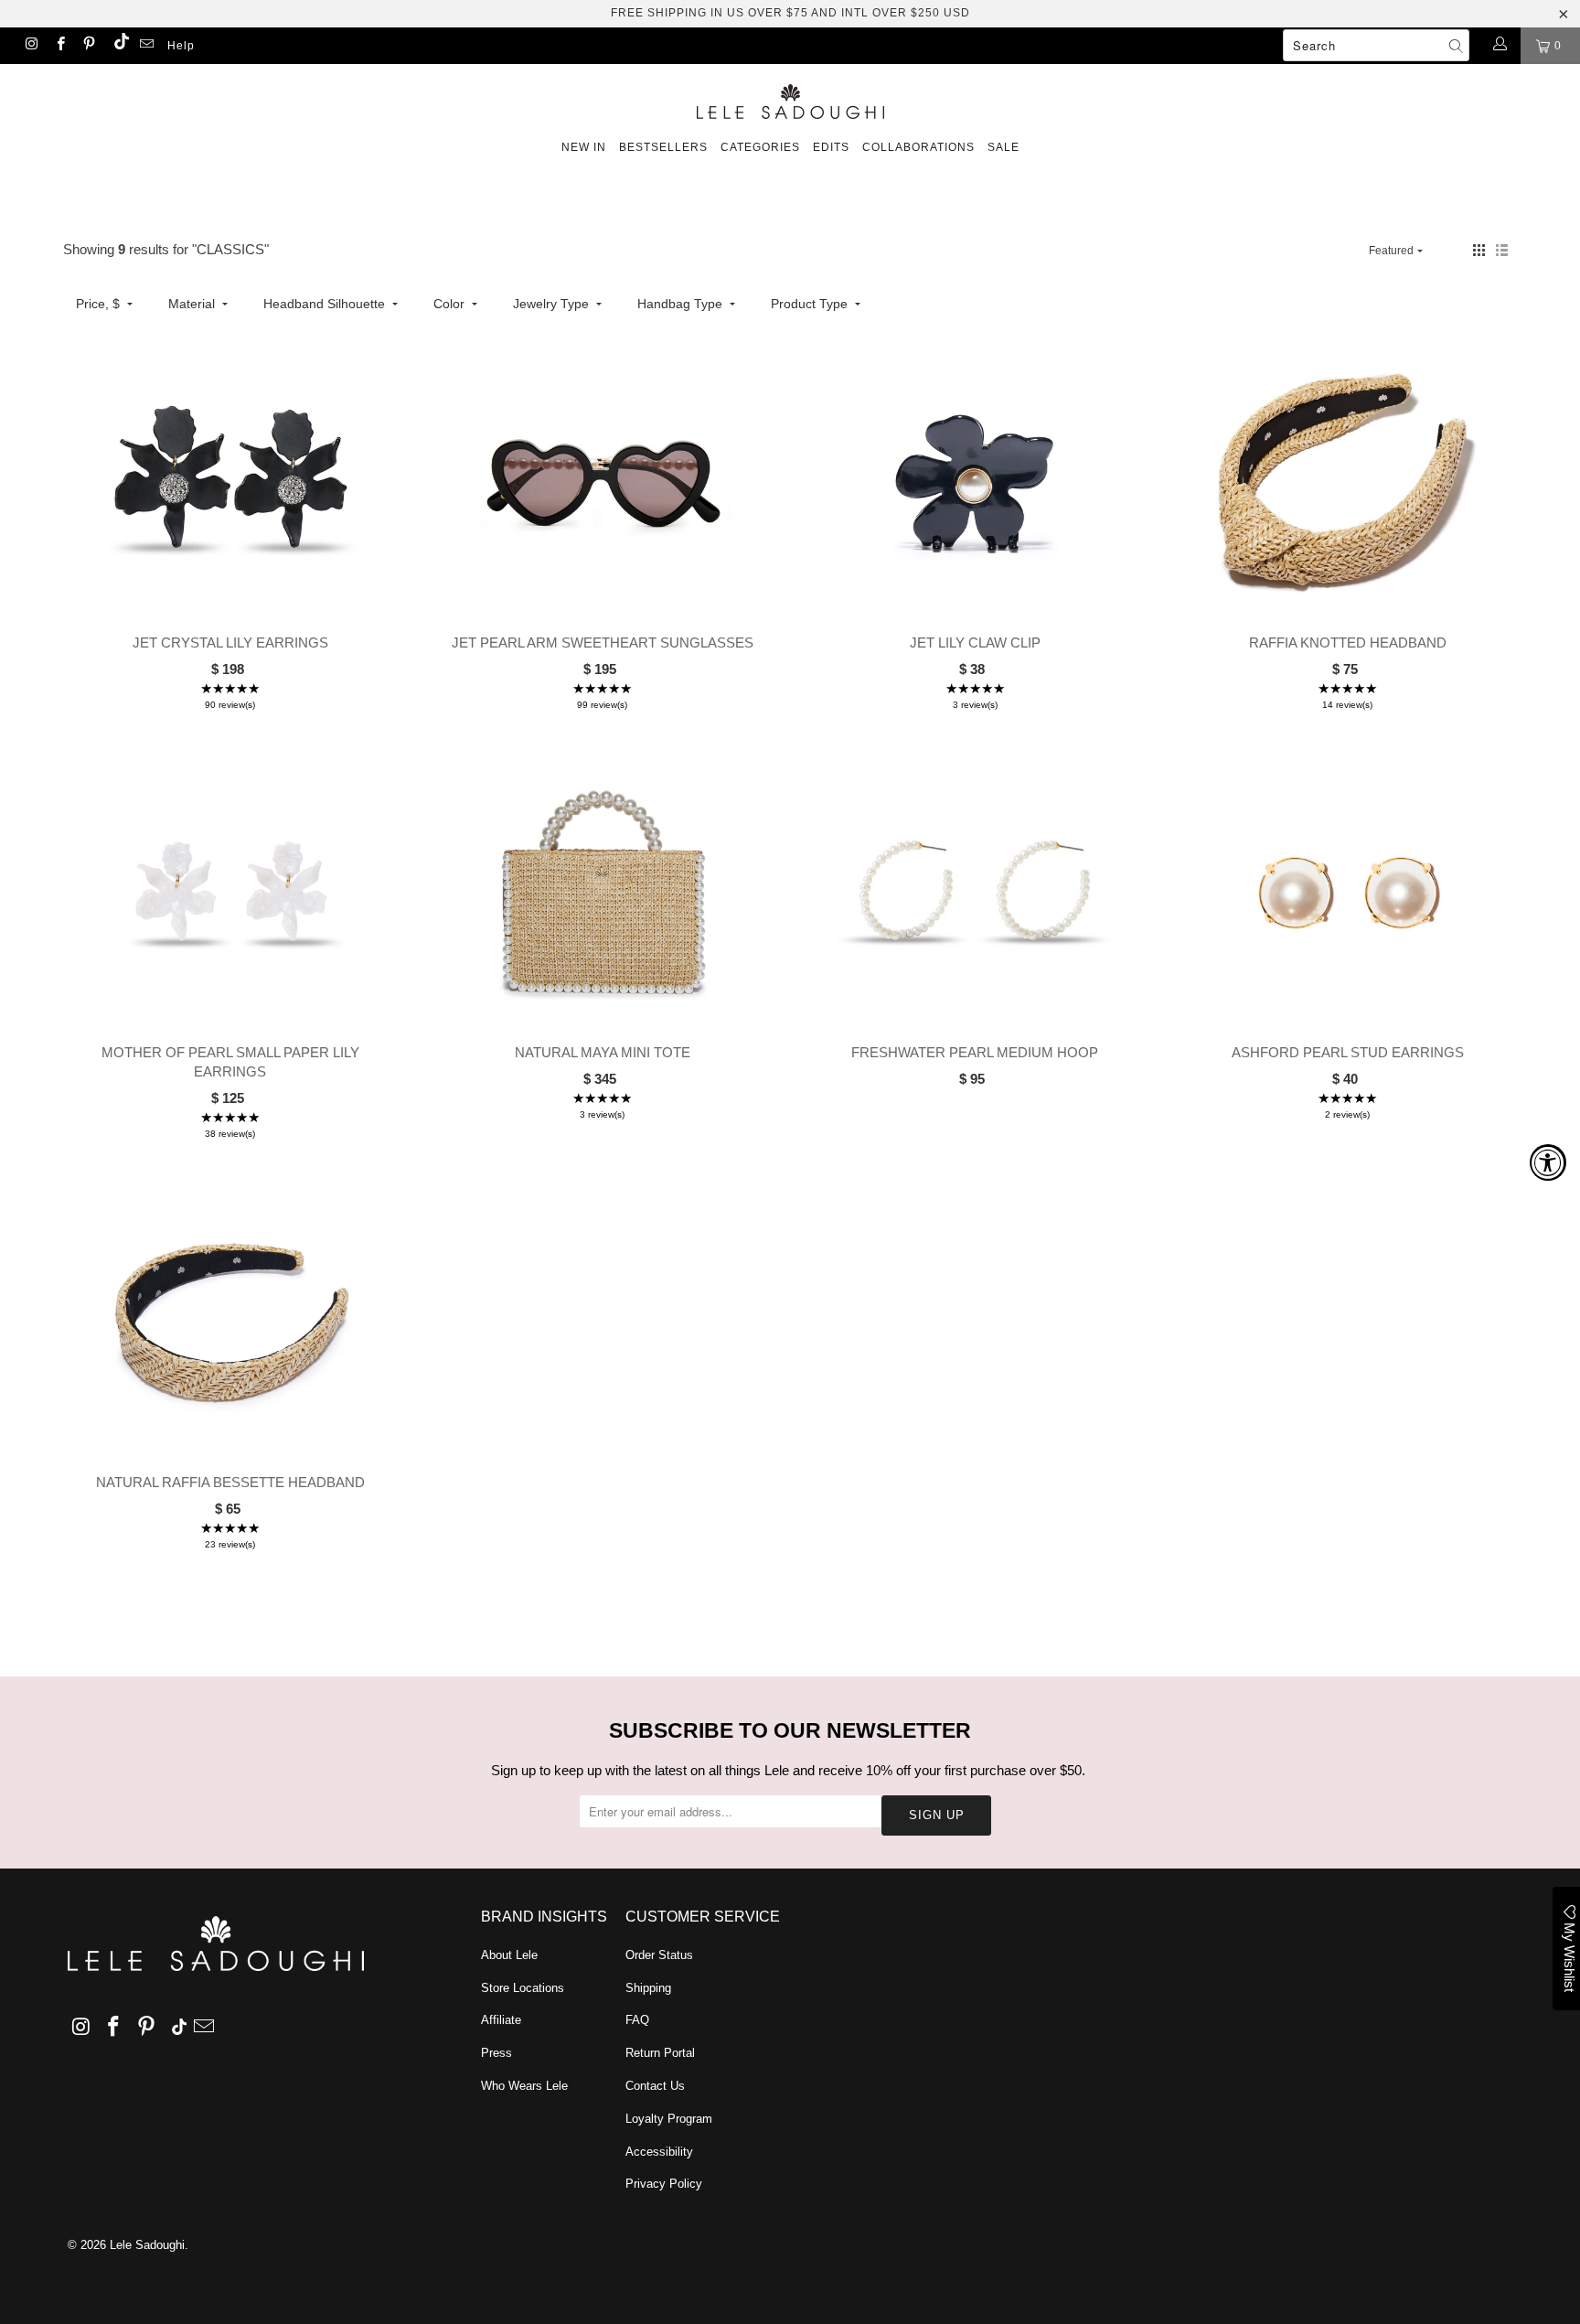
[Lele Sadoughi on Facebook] (59, 46)
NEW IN (584, 147)
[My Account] (1499, 46)
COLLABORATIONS (918, 147)
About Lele (509, 1955)
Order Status (659, 1955)
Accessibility (659, 2152)
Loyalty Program (669, 2119)
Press (496, 2053)
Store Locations (523, 1988)
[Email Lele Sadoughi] (146, 46)
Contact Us (655, 2086)
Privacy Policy (664, 2184)
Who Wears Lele (524, 2086)
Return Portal (660, 2053)
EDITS (831, 147)
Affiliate (501, 2020)
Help (181, 46)
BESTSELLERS (663, 147)
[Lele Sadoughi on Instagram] (31, 46)
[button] (1479, 250)
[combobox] (1376, 45)
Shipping (648, 1988)
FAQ (637, 2020)
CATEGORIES (760, 147)
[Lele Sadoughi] (790, 98)
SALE (1004, 147)
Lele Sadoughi (147, 2245)
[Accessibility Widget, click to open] (1548, 1162)
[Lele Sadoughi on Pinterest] (88, 46)
